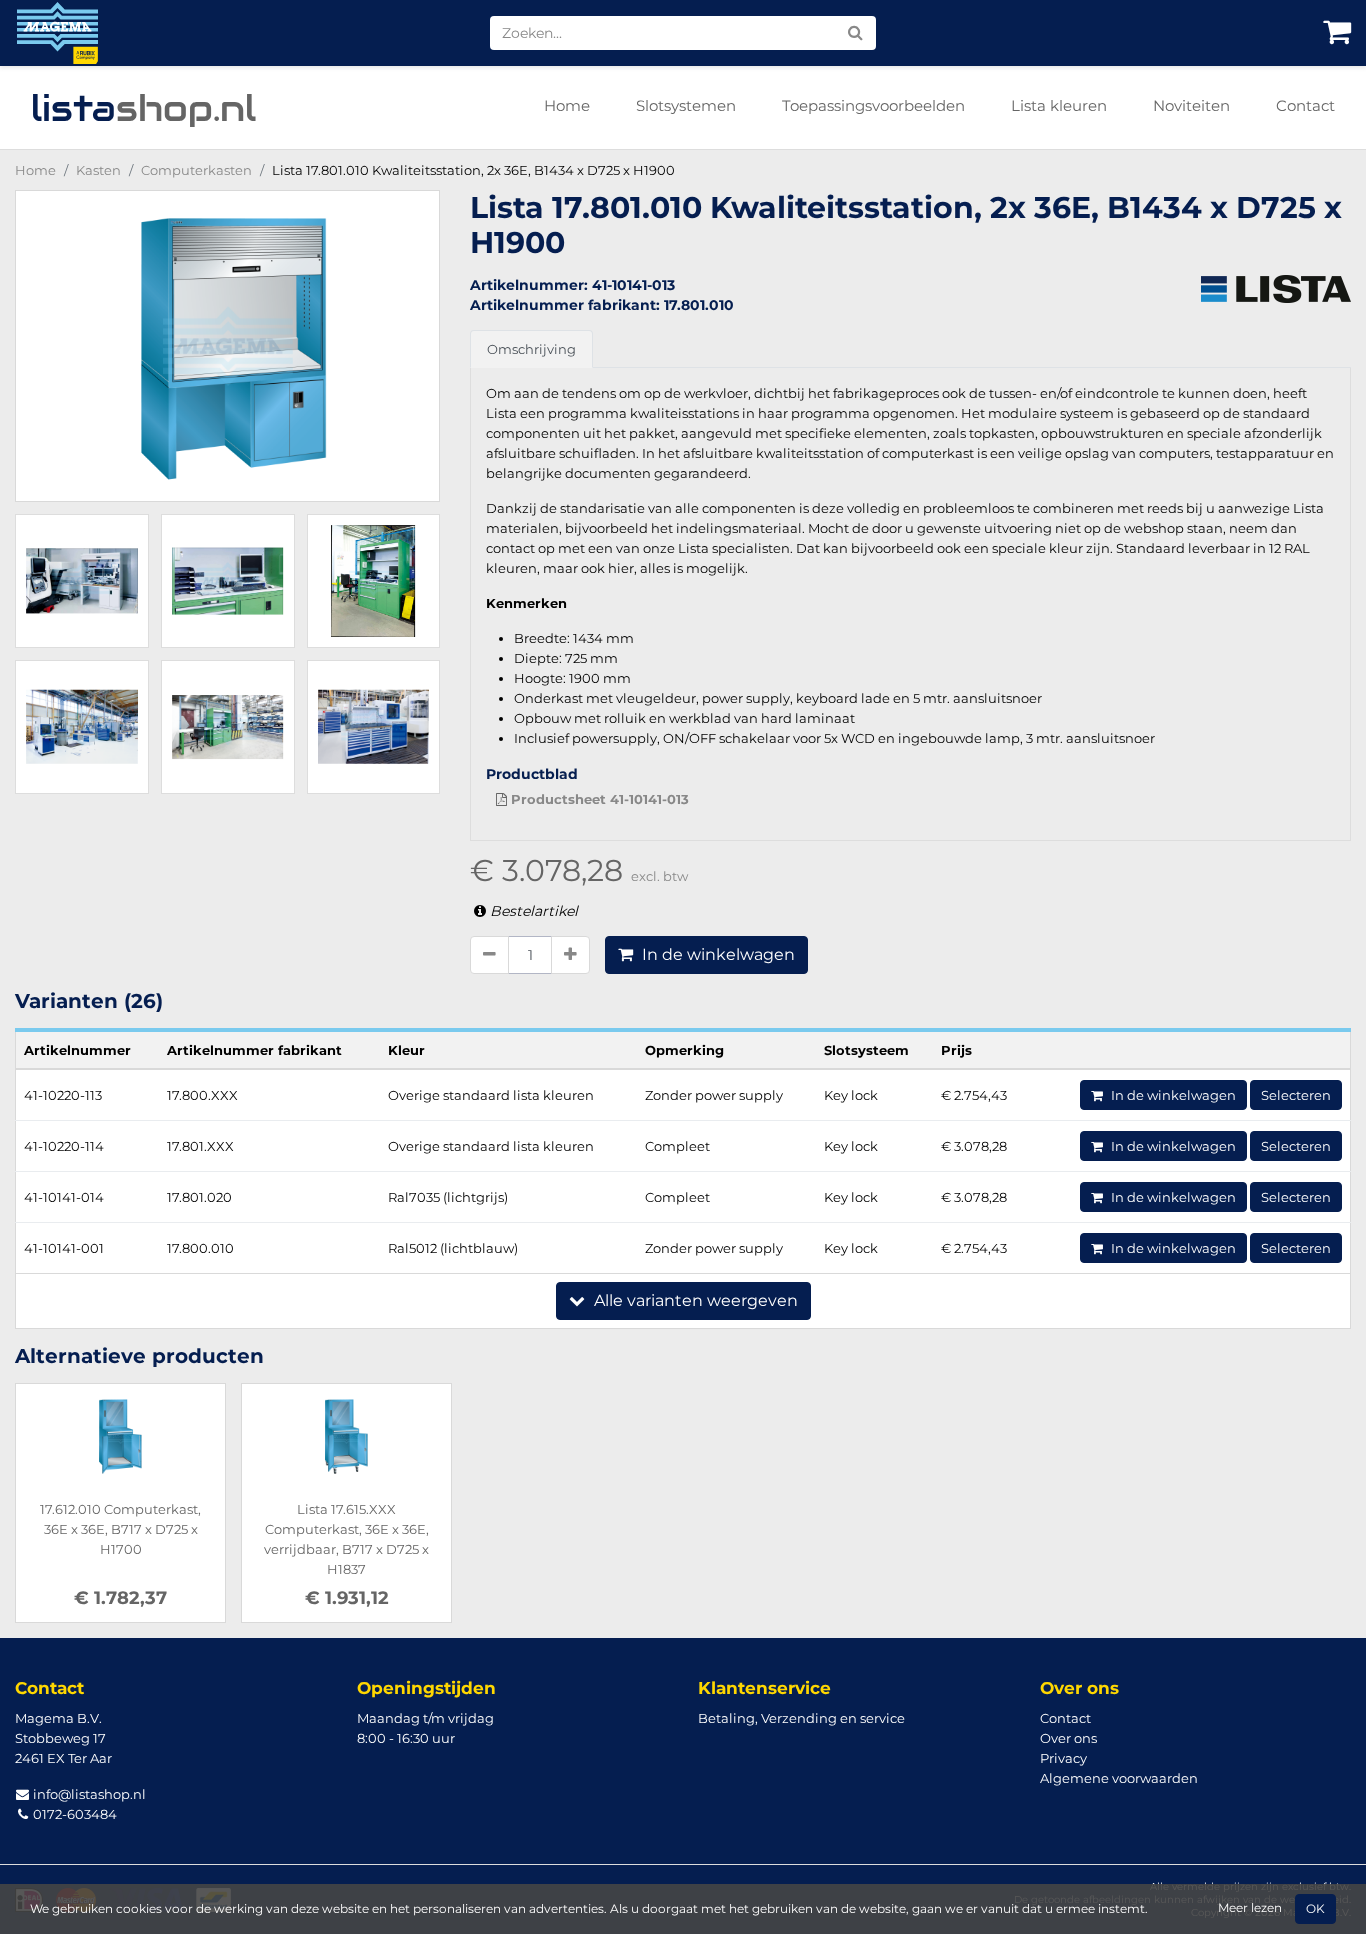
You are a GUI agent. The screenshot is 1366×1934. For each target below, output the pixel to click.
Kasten (98, 170)
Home (567, 105)
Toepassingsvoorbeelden (873, 105)
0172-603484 (73, 1814)
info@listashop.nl (88, 1794)
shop (143, 108)
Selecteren (1296, 1095)
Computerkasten (196, 170)
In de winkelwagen (716, 954)
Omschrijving (531, 349)
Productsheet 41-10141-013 (598, 799)
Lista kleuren (1059, 105)
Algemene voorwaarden (1119, 1778)
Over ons (1068, 1738)
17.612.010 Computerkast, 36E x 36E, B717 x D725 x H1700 (120, 1529)
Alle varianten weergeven (694, 1300)
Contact (1305, 105)
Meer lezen (1250, 1908)
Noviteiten (1191, 105)
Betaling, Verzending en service (801, 1718)
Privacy (1063, 1758)
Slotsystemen (686, 105)
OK (1315, 1909)
